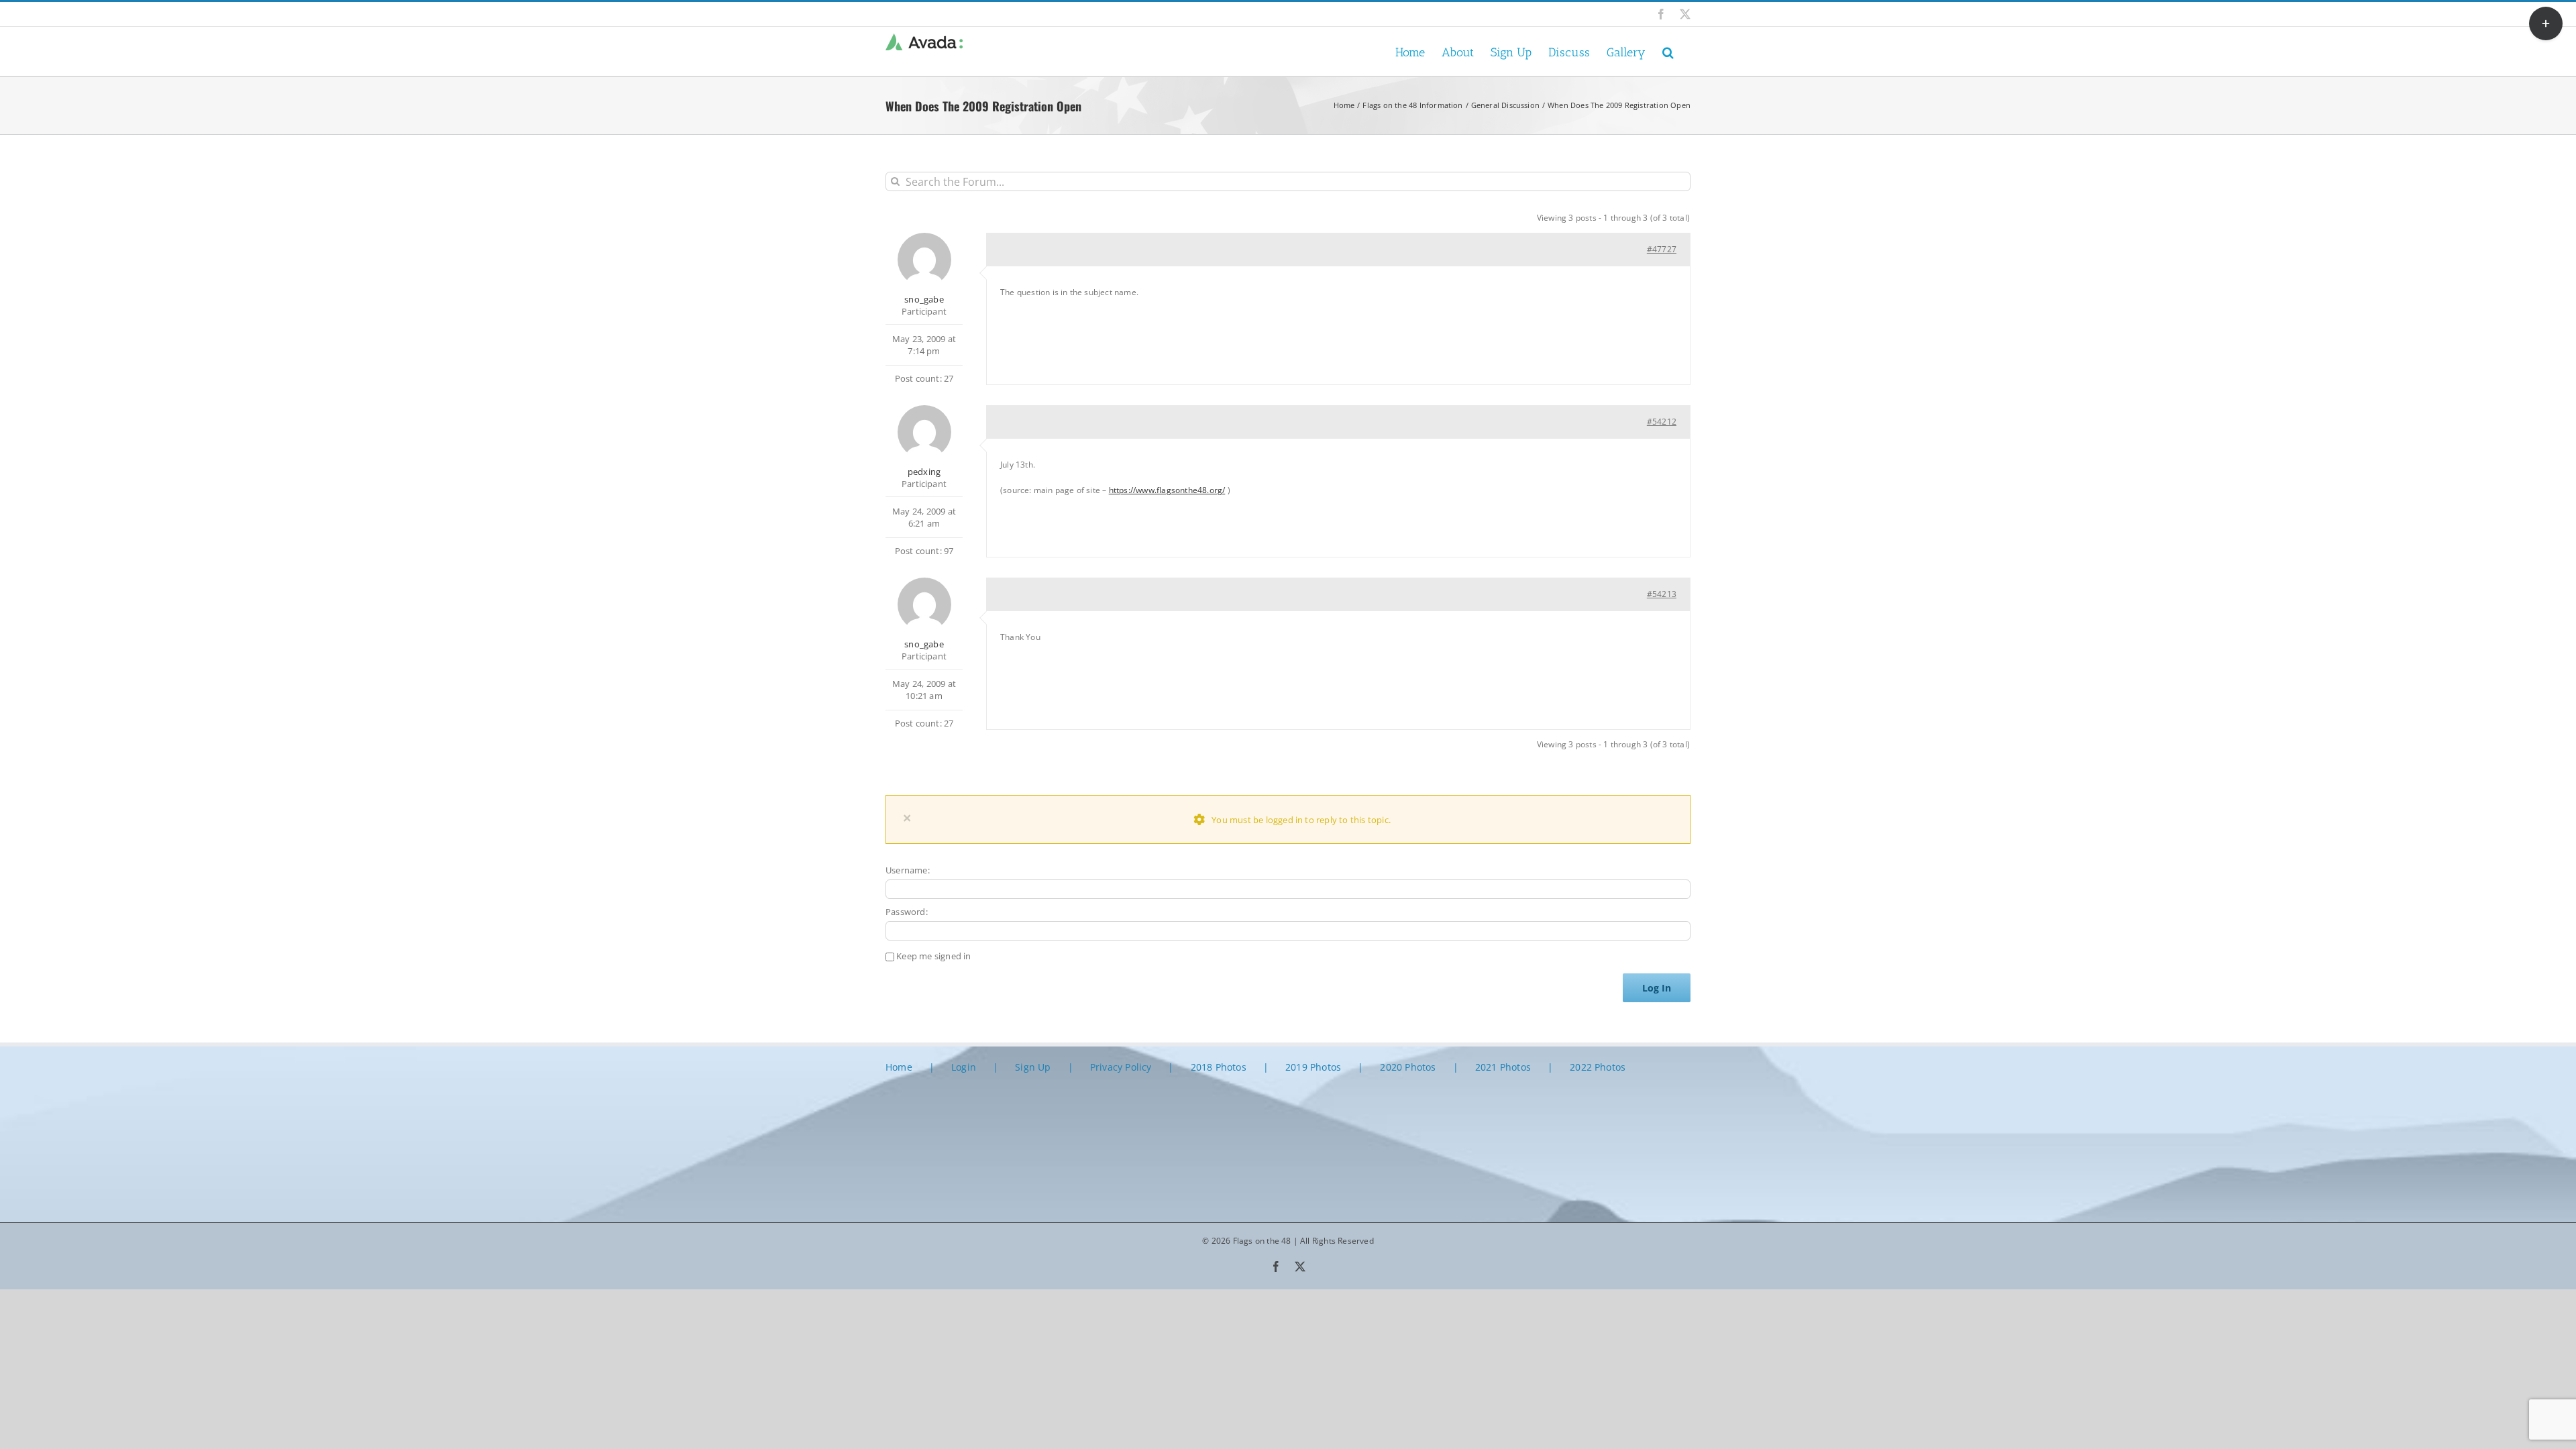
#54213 (1662, 594)
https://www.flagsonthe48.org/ (1167, 490)
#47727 (1662, 249)
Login (964, 1067)
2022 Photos (1598, 1067)
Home (899, 1067)
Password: (907, 912)
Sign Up (1033, 1067)
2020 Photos (1408, 1067)
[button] (1668, 51)
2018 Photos (1219, 1067)
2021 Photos (1503, 1067)
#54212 (1662, 422)
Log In (1657, 988)
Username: (908, 870)
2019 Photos (1313, 1067)
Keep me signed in (933, 956)
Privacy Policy (1121, 1067)
